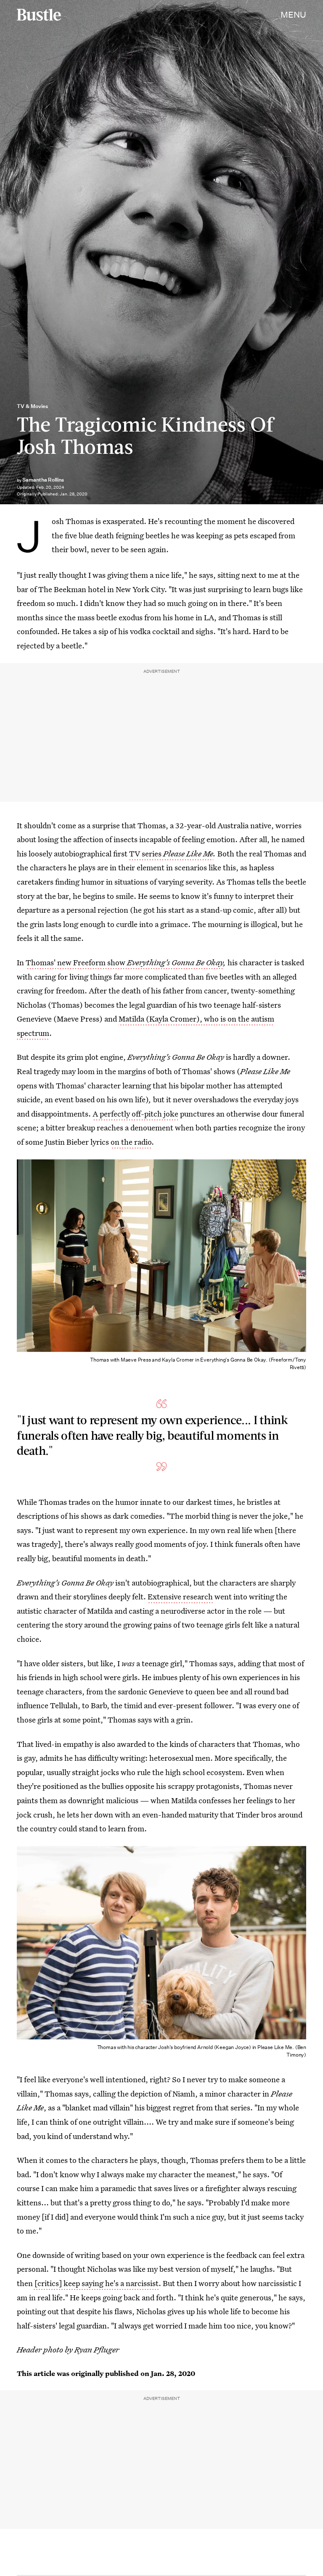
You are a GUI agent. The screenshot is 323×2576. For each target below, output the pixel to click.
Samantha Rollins (43, 480)
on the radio (131, 1142)
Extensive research (180, 1596)
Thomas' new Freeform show (124, 962)
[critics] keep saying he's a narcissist (96, 2283)
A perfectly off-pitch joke (135, 1114)
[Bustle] (39, 15)
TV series (171, 853)
